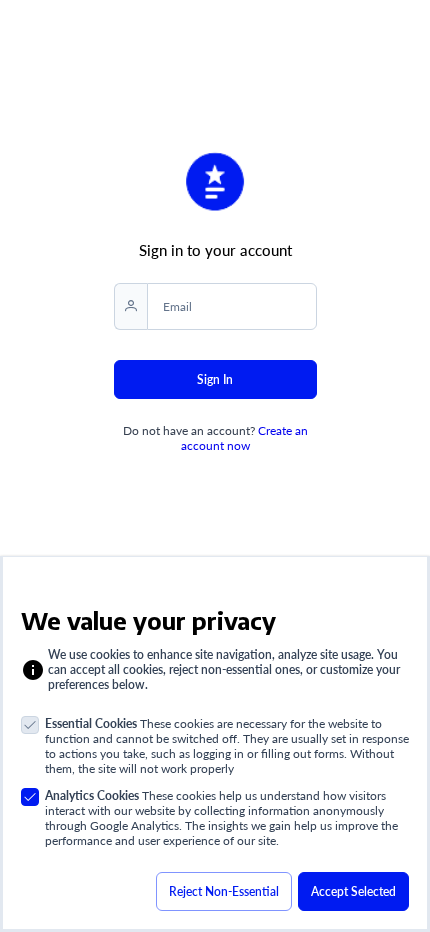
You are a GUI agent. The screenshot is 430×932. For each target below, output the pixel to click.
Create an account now (244, 438)
